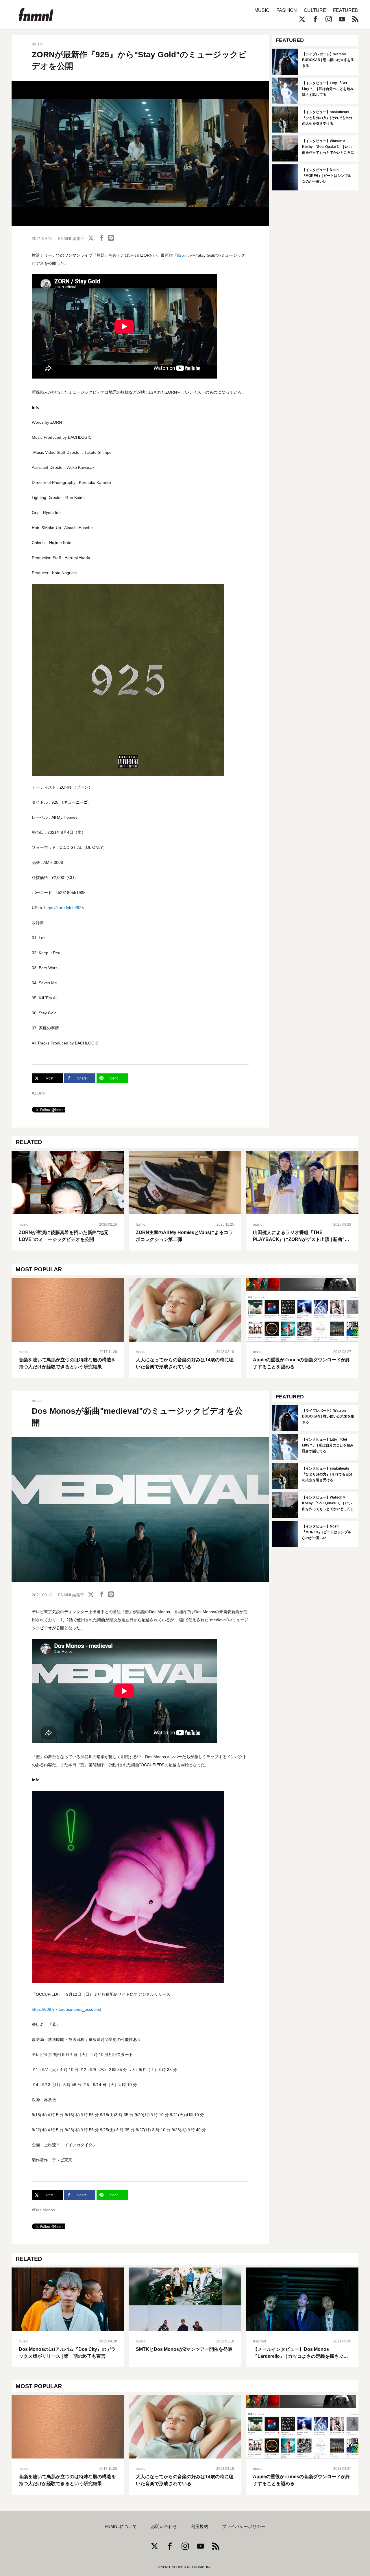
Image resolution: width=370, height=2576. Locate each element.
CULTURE (315, 10)
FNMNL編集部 (71, 238)
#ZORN (39, 1093)
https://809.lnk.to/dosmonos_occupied (66, 2009)
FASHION (287, 10)
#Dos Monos (43, 2210)
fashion (142, 1224)
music (37, 44)
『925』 (180, 255)
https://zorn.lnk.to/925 (64, 908)
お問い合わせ (164, 2527)
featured (259, 2341)
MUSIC (262, 10)
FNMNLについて (121, 2527)
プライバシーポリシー (244, 2527)
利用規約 (199, 2527)
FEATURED (346, 10)
